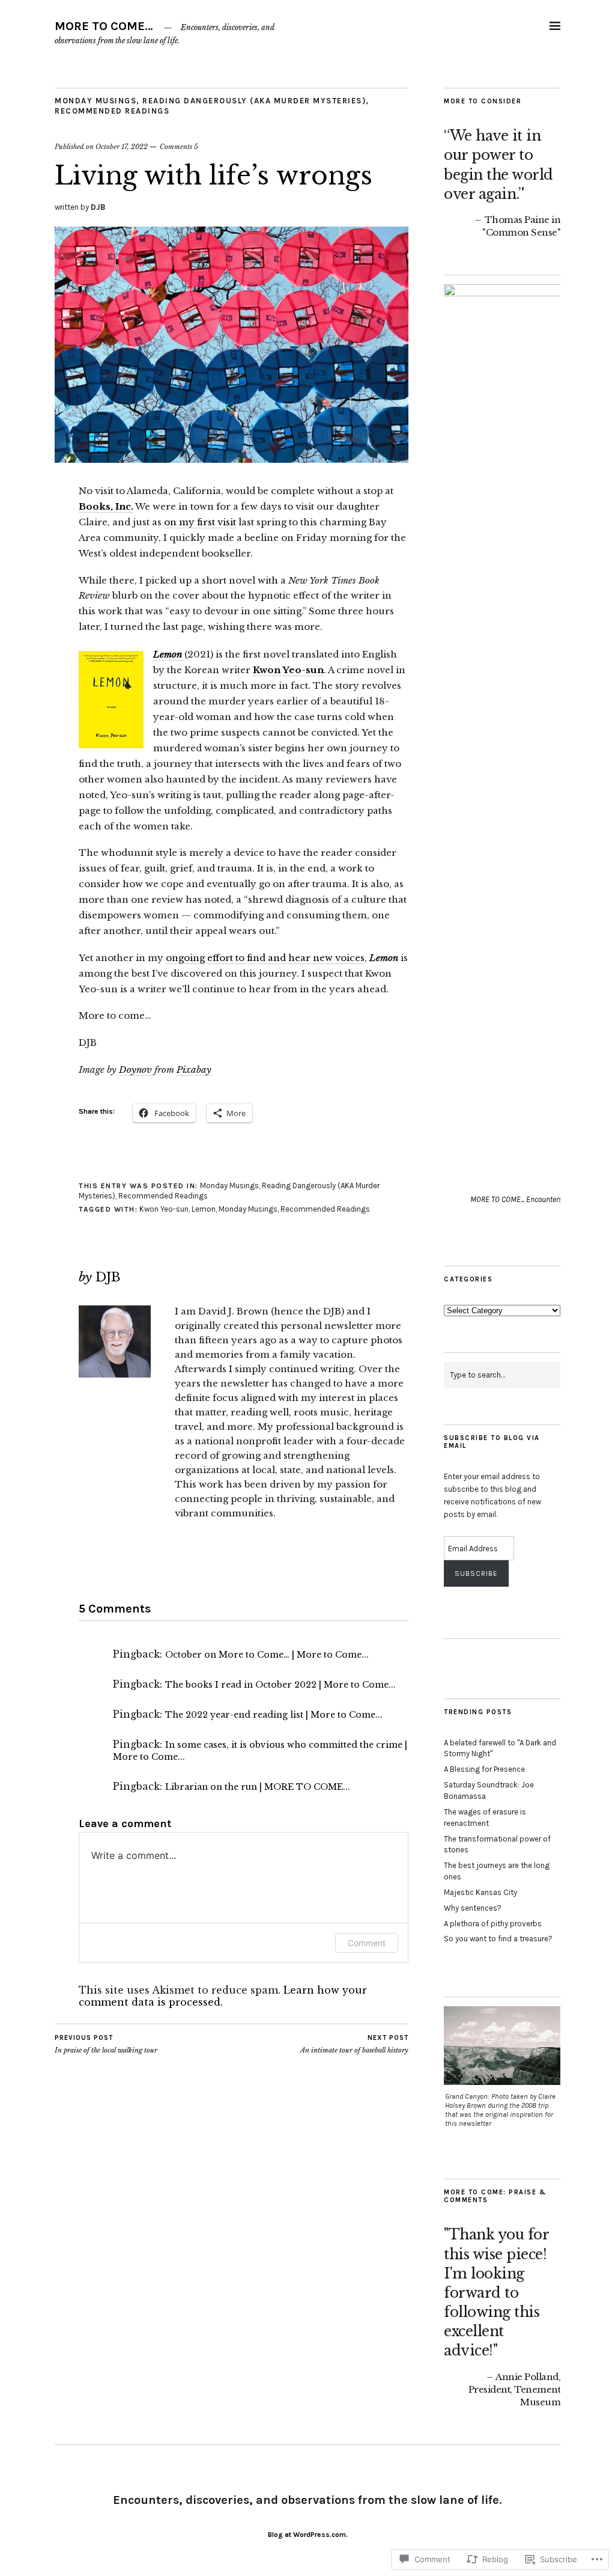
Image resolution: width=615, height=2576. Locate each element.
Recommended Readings (112, 111)
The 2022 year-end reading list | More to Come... (274, 1715)
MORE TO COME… (104, 26)
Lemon (169, 654)
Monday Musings (95, 101)
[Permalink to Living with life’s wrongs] (232, 459)
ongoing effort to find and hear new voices (265, 958)
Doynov (135, 1070)
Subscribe (476, 1573)
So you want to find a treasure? (498, 1939)
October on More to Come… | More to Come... (267, 1655)
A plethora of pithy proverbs (493, 1924)
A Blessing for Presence (484, 1769)
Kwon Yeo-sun (288, 670)
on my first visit (200, 522)
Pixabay (194, 1070)
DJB (98, 207)
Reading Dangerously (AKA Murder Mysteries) (254, 101)
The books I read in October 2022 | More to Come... (280, 1685)
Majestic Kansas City (480, 1892)
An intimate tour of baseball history (354, 2044)
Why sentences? (473, 1908)
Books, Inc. (106, 506)
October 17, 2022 (122, 147)
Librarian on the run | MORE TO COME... (258, 1787)
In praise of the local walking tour (106, 2044)
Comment (367, 1943)
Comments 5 (179, 147)
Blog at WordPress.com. (308, 2535)
